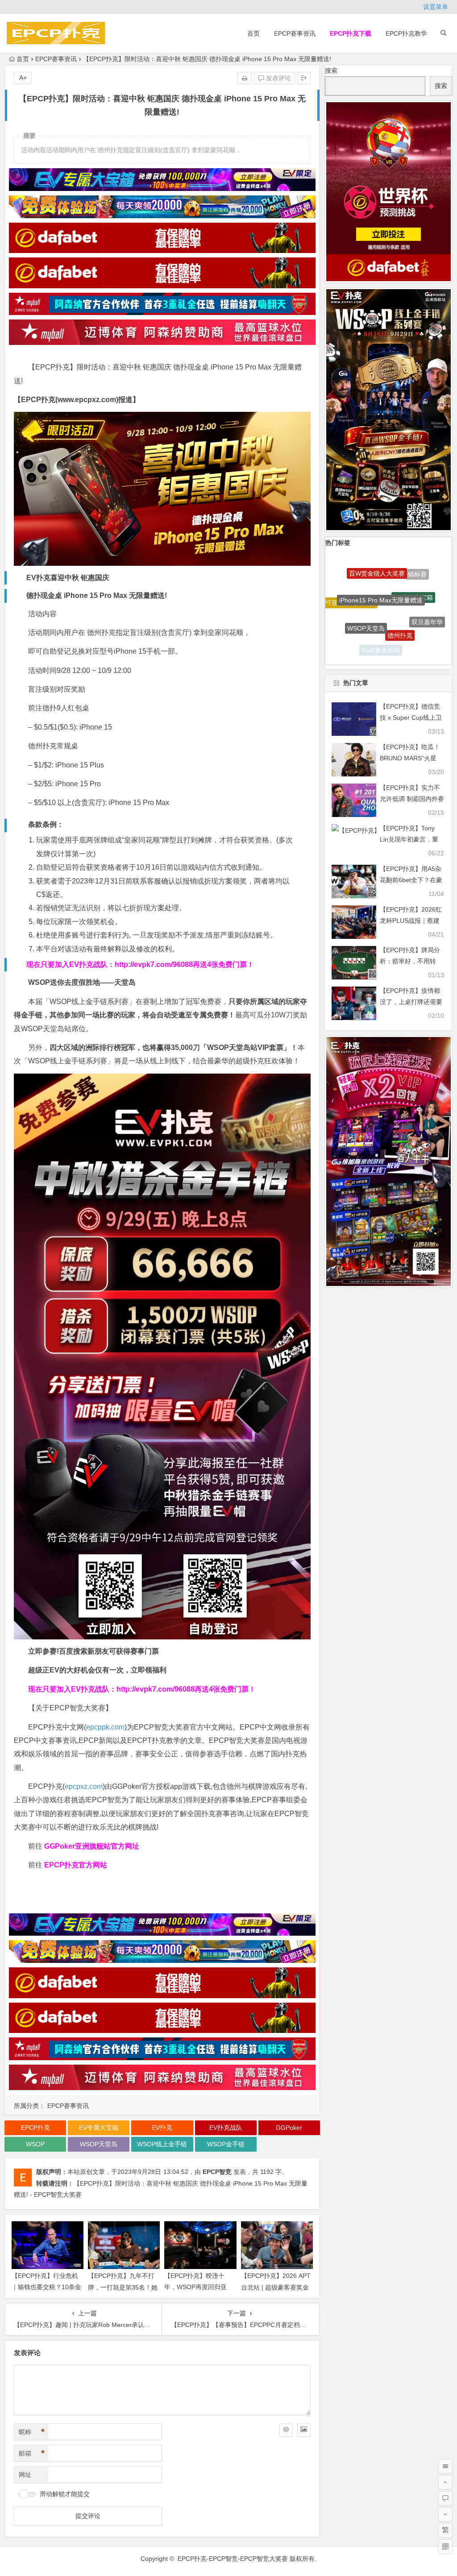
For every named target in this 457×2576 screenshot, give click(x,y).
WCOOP (353, 608)
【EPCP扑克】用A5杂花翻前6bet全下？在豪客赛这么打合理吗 (411, 880)
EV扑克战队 (226, 2128)
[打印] (245, 78)
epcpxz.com (84, 1786)
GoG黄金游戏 (381, 597)
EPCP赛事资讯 (295, 33)
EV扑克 (162, 2128)
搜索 (331, 71)
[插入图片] (304, 2430)
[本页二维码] (445, 2547)
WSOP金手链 (226, 2144)
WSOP (35, 2144)
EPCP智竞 (217, 2172)
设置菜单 (436, 7)
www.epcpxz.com (87, 400)
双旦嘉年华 (427, 589)
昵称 (32, 2432)
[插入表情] (286, 2430)
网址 (25, 2475)
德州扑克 (400, 571)
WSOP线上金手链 (162, 2144)
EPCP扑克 (35, 2128)
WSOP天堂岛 (99, 2144)
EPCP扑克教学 (406, 33)
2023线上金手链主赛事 (386, 650)
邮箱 (32, 2453)
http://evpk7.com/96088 (154, 964)
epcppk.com (105, 1727)
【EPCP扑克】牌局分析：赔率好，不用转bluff (410, 961)
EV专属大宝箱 (99, 2128)
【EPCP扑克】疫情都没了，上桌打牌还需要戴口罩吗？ (411, 1002)
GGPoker (289, 2128)
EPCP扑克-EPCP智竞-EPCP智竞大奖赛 (233, 2559)
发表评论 (278, 78)
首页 (253, 33)
